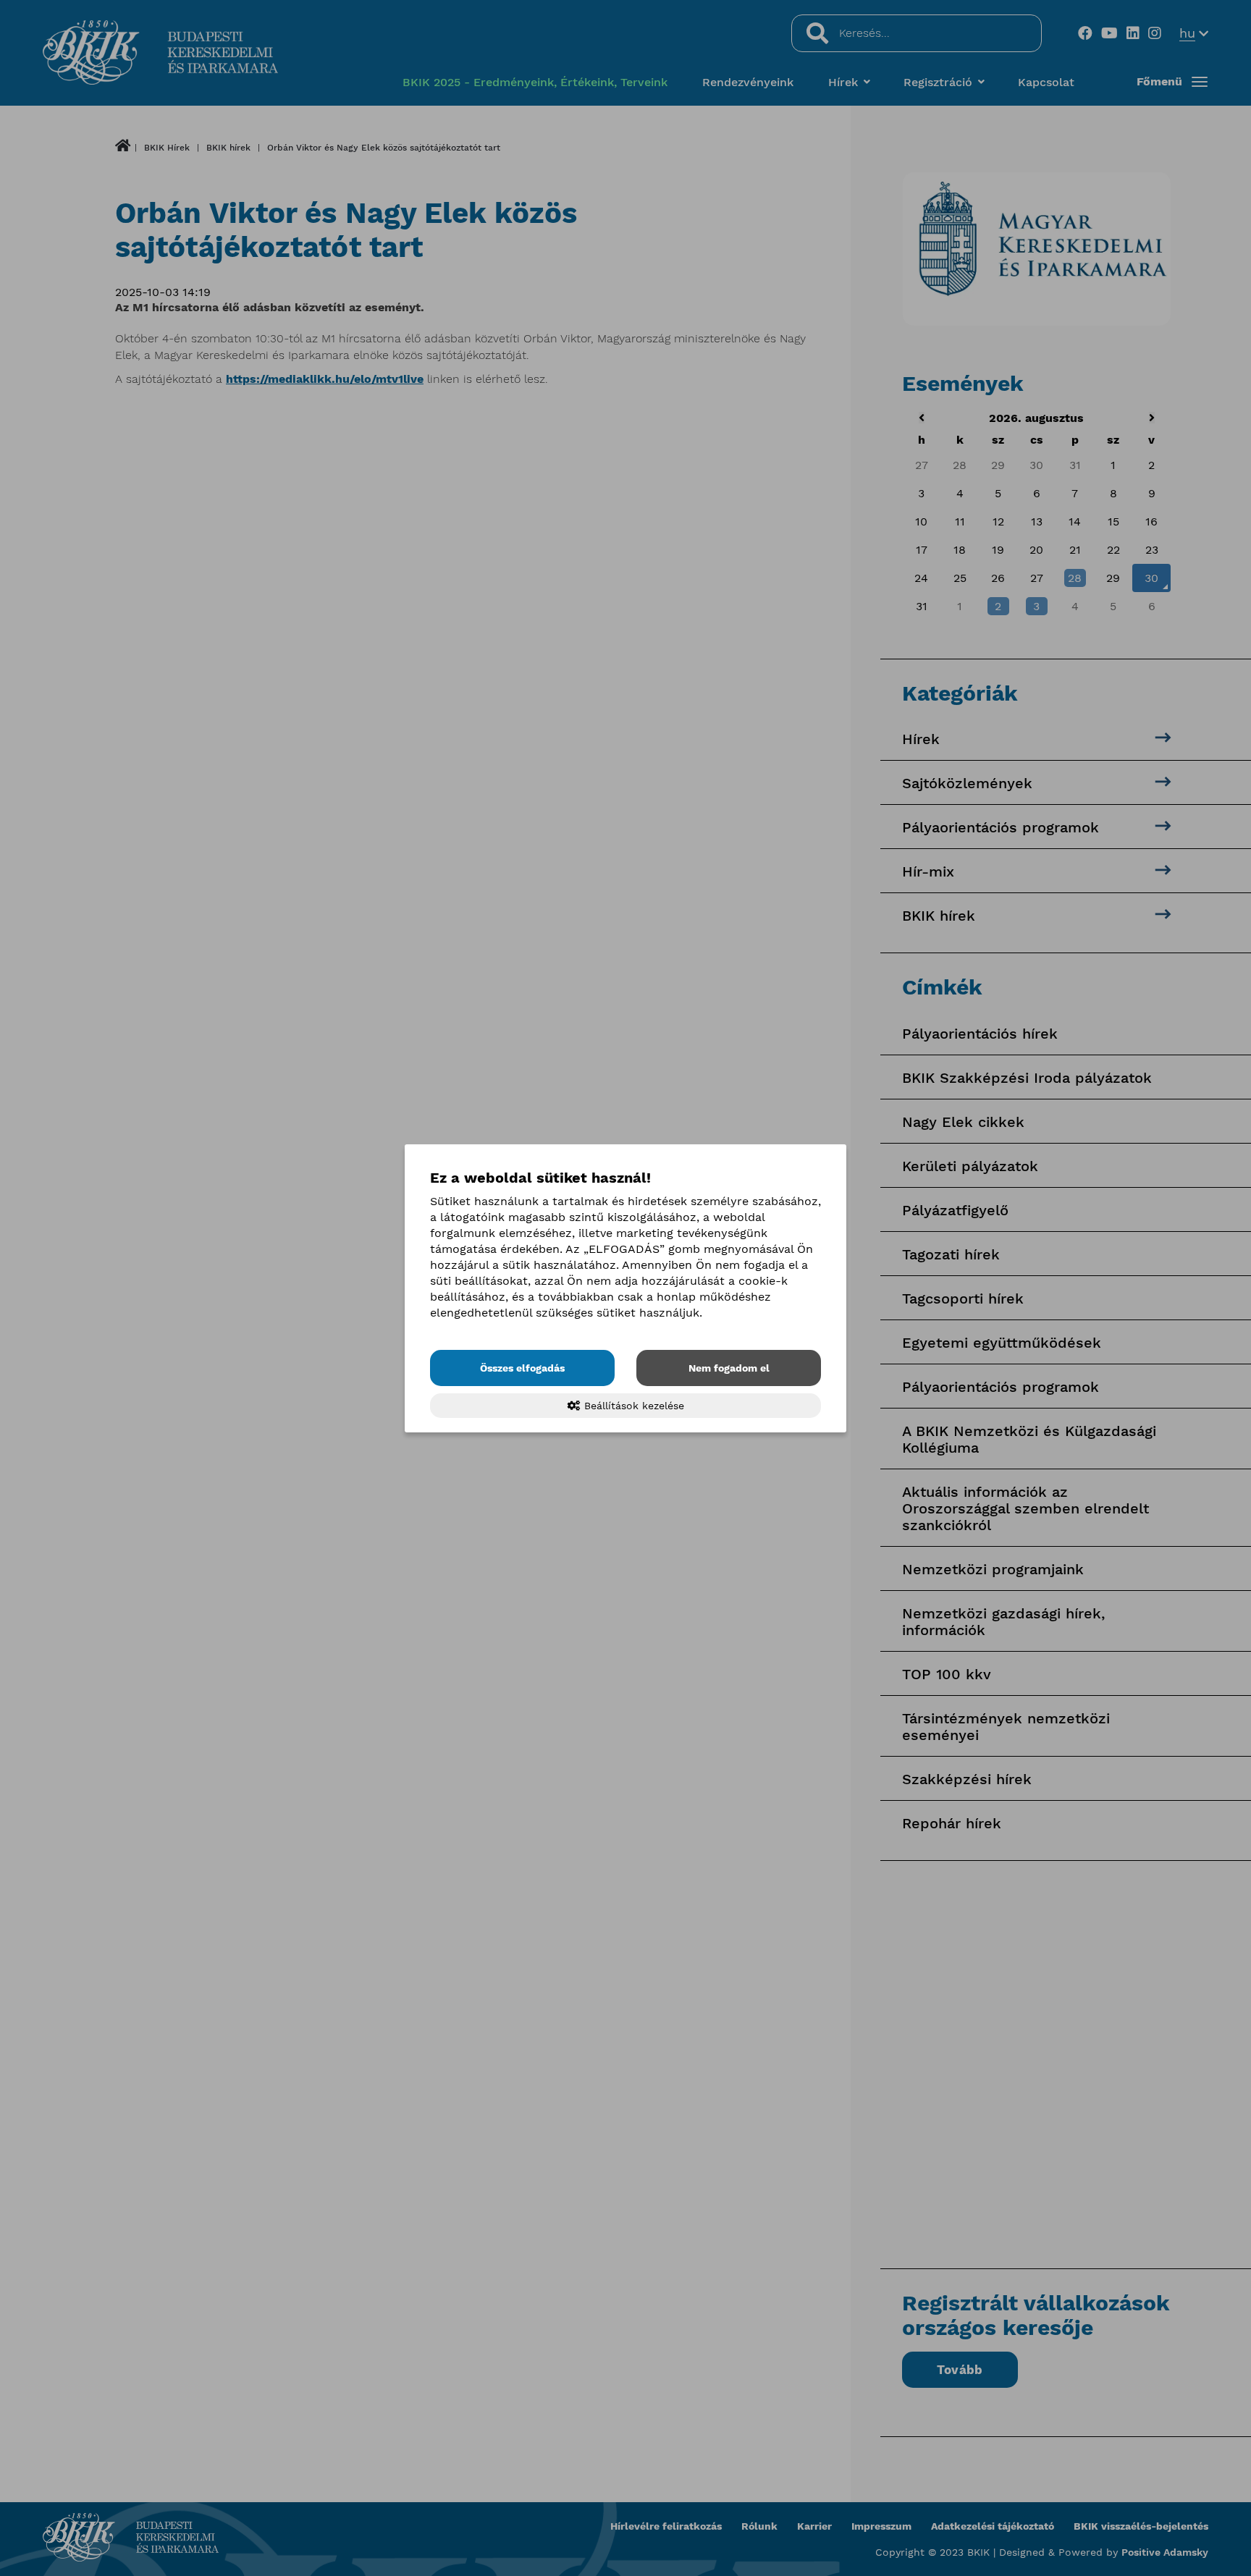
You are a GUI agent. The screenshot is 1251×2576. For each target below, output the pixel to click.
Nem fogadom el (729, 1368)
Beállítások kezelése (632, 1406)
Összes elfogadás (522, 1368)
